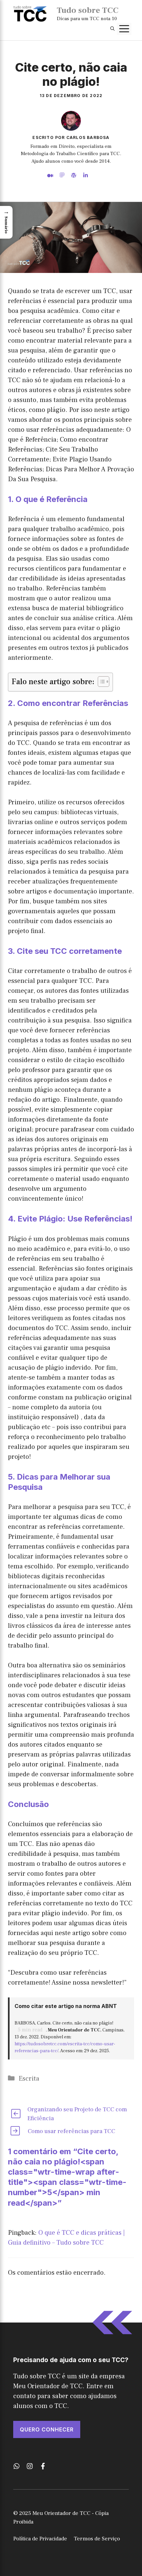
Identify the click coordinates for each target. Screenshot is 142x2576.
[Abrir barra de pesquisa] (112, 29)
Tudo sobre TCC (88, 10)
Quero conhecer (47, 2429)
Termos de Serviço (97, 2539)
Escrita (29, 2079)
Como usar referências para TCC (71, 2131)
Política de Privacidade (40, 2539)
